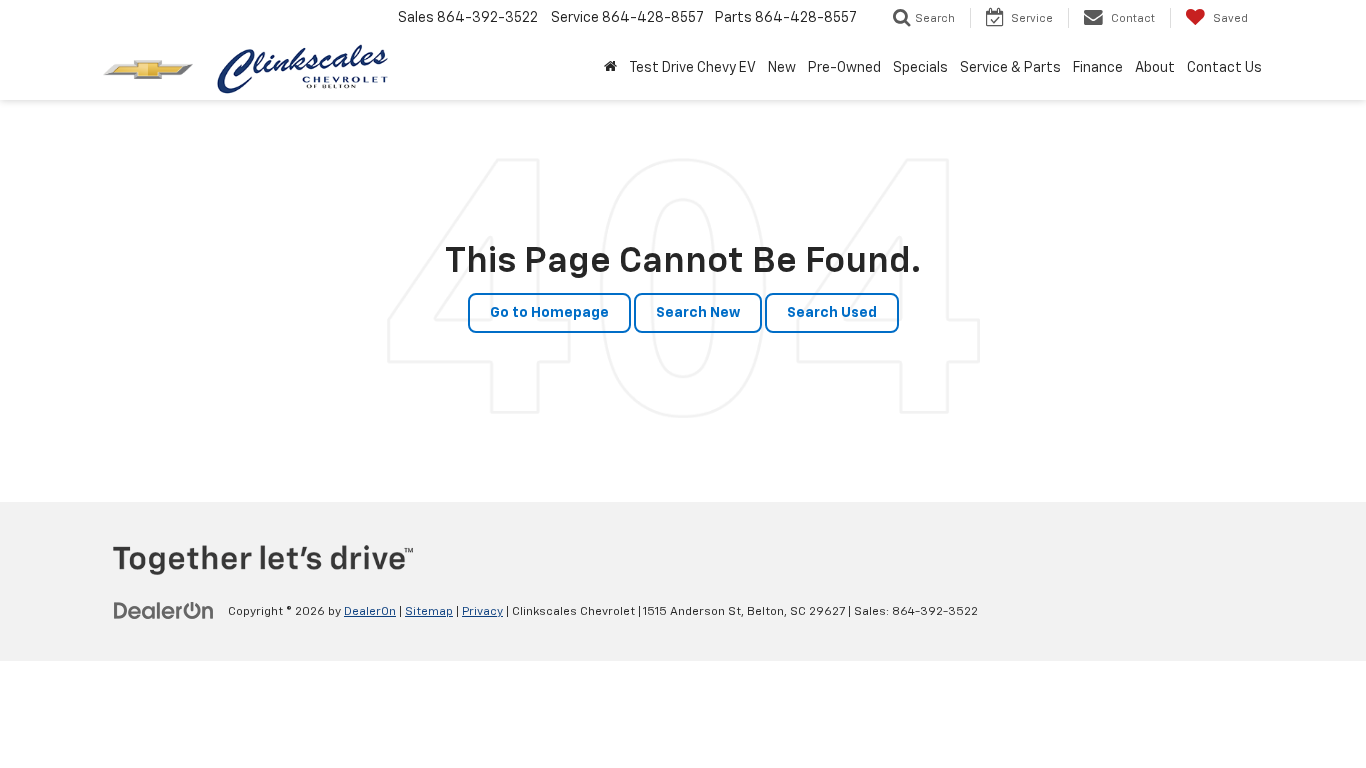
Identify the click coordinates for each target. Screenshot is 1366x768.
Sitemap (429, 612)
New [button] (782, 68)
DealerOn (370, 612)
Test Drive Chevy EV (692, 68)
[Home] (610, 68)
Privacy (482, 612)
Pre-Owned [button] (844, 68)
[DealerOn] (164, 611)
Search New (698, 313)
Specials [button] (920, 68)
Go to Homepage (549, 313)
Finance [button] (1098, 68)
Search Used (832, 313)
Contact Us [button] (1224, 68)
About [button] (1155, 68)
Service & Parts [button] (1010, 68)
